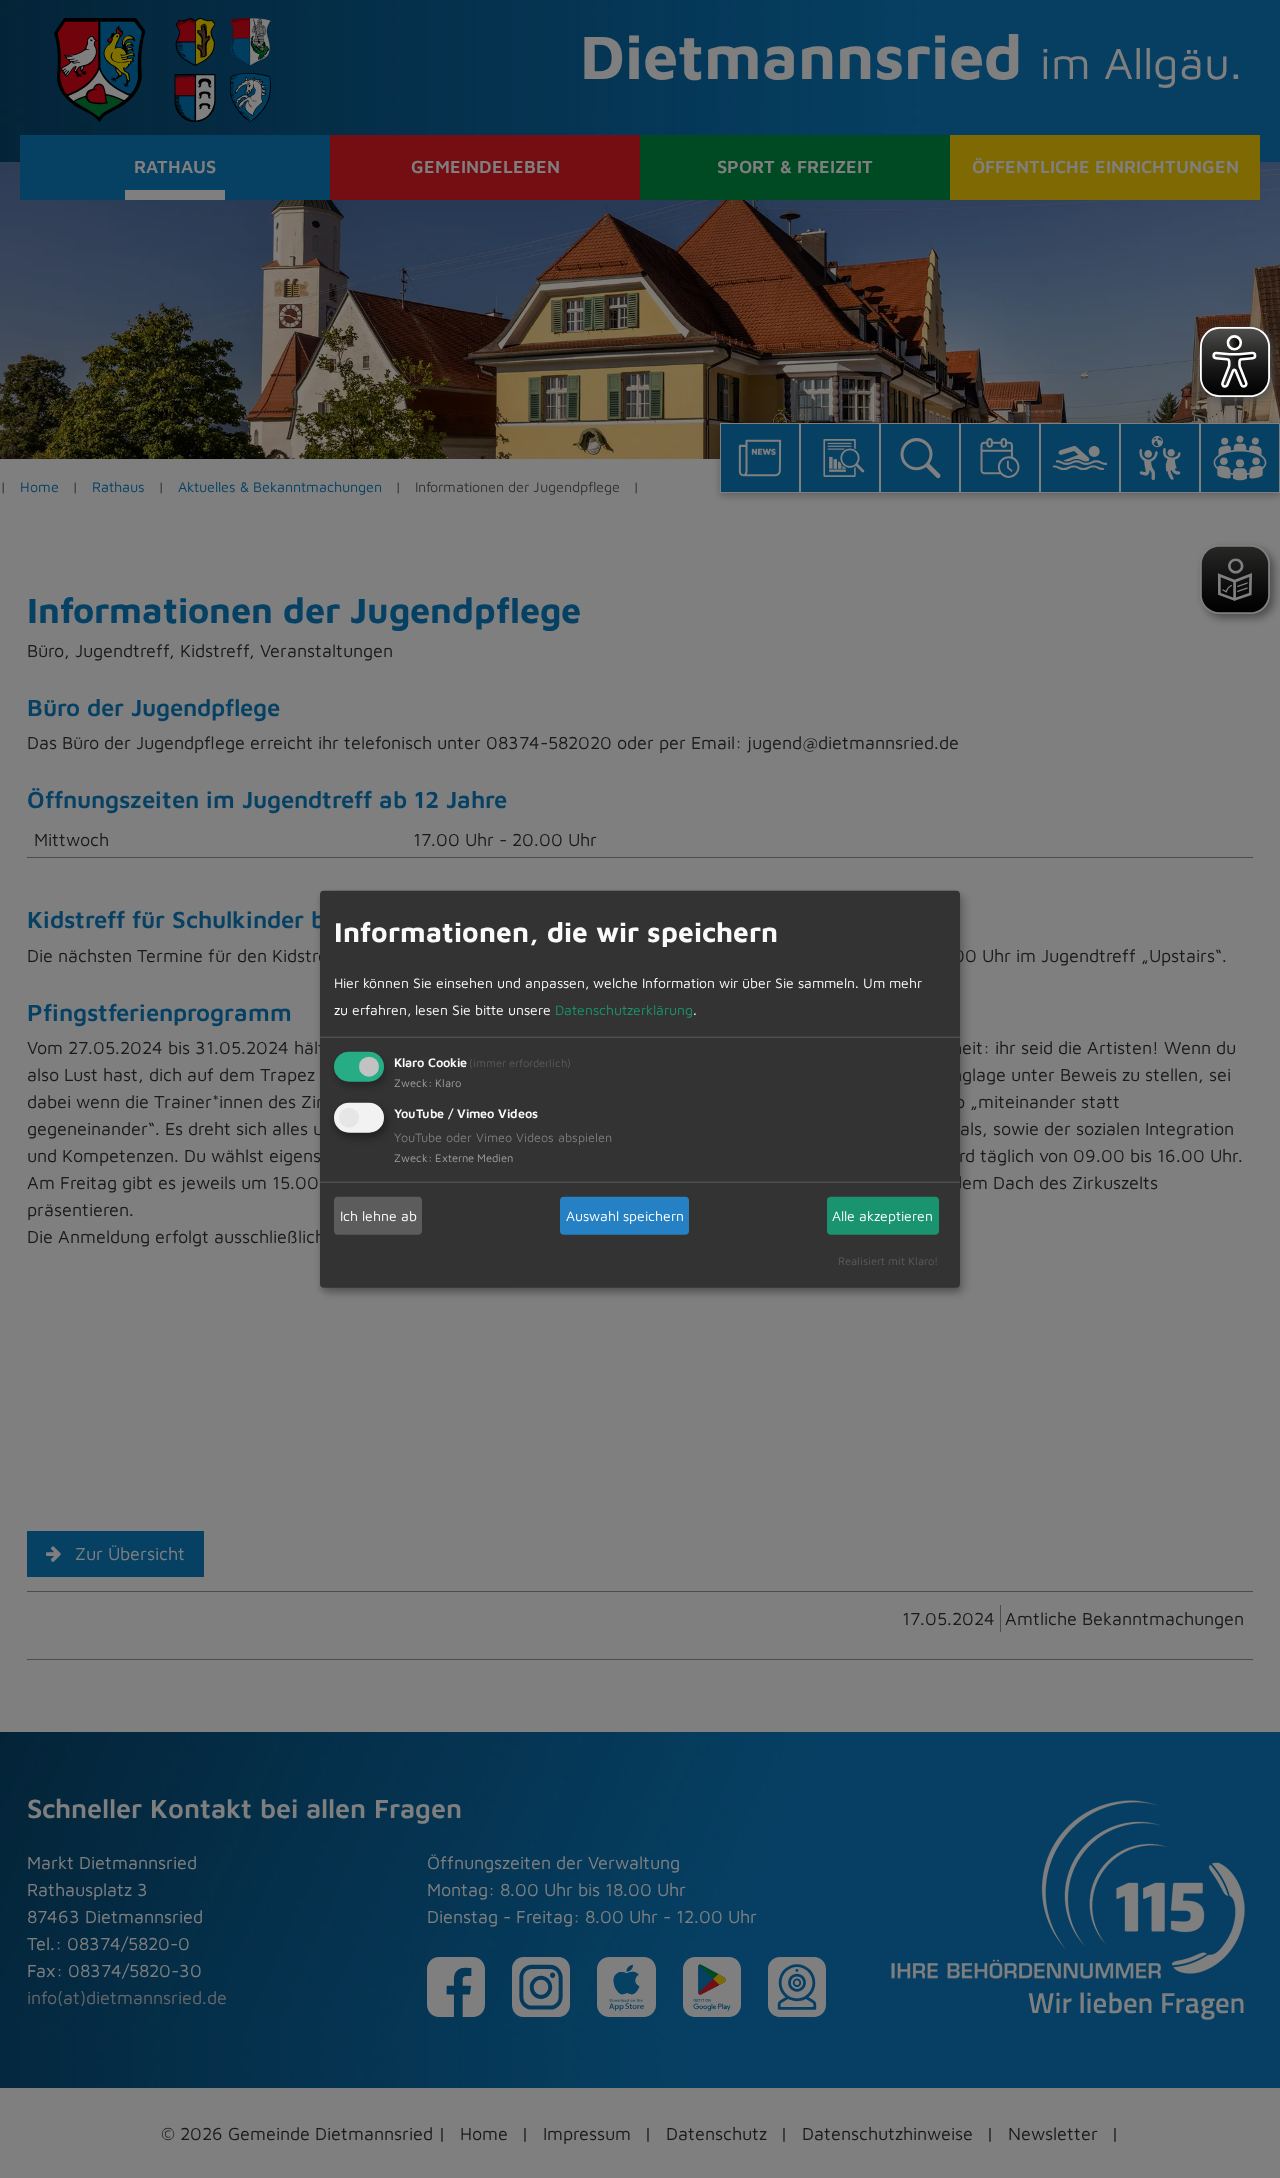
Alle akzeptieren (882, 1215)
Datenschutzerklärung (624, 1008)
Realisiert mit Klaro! (888, 1259)
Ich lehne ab (378, 1215)
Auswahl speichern (625, 1215)
